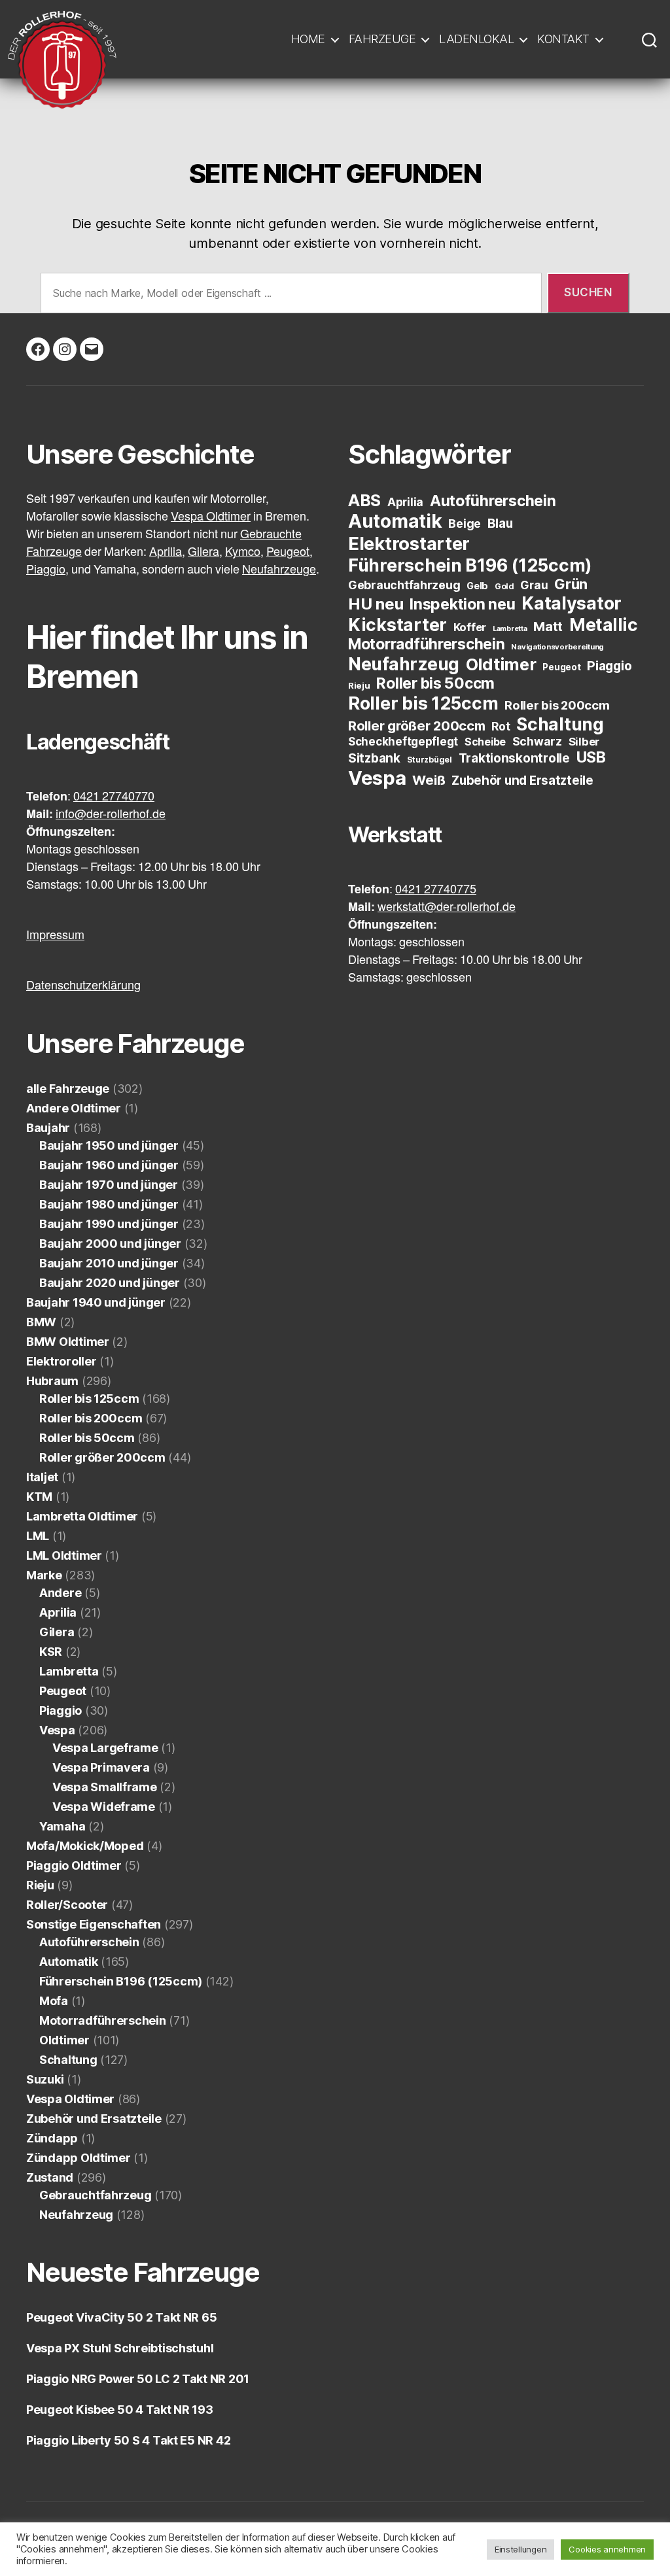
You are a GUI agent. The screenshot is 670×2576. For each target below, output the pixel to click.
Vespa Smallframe (105, 1787)
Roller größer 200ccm (102, 1457)
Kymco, (244, 552)
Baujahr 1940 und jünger (96, 1302)
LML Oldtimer (64, 1555)
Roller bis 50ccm (87, 1438)
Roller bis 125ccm (89, 1399)
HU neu (376, 604)
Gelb (477, 586)
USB (591, 757)
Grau (534, 585)
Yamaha (62, 1826)
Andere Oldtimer (74, 1108)
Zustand (50, 2177)
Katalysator (572, 603)
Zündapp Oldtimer (79, 2158)
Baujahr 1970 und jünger (109, 1185)
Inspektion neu (462, 604)
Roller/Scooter (67, 1905)
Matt (548, 627)
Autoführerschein (89, 1942)
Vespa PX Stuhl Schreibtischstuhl (120, 2348)
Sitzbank (374, 758)
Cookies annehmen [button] (607, 2549)
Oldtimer (64, 2040)
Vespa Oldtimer (211, 517)
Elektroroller (62, 1361)
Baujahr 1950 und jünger (109, 1145)
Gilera (57, 1632)
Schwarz (537, 741)
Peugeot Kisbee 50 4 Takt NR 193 (120, 2410)
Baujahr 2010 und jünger (109, 1263)
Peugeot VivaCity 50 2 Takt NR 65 (121, 2317)
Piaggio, (47, 570)
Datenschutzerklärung (83, 986)
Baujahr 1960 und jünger (109, 1165)
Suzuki (45, 2079)
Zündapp (52, 2138)
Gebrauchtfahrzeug (95, 2195)
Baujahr (48, 1128)
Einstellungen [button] (521, 2549)
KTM (39, 1497)
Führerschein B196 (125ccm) (121, 1981)
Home (308, 39)
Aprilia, (167, 552)
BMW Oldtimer (68, 1342)
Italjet (42, 1477)
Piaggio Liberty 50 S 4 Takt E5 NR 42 (128, 2440)
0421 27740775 (436, 890)
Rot (501, 726)
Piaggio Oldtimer (74, 1865)
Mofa (54, 2001)
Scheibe (485, 742)
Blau (500, 524)
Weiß (429, 780)
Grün (571, 584)
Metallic (604, 625)
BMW (41, 1322)
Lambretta (69, 1671)
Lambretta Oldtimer (82, 1516)
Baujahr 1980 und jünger (109, 1204)
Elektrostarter (409, 543)
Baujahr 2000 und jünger (110, 1244)
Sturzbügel (430, 760)
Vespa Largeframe (105, 1748)
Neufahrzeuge (279, 570)
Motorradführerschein (103, 2020)
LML (38, 1536)
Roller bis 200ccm (91, 1418)
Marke (44, 1575)
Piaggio (61, 1710)
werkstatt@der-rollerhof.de (447, 907)
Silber (584, 742)
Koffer (470, 627)
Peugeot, (290, 552)
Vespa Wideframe (104, 1807)
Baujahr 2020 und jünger (110, 1283)
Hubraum (52, 1381)
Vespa (57, 1730)
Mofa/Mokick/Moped (85, 1846)
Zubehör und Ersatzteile (94, 2119)
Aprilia (58, 1612)
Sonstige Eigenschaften (94, 1924)
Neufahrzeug (76, 2215)
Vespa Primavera (101, 1767)
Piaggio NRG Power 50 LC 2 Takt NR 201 (138, 2379)
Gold (504, 586)
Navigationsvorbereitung (557, 647)
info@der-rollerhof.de (111, 815)
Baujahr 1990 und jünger (109, 1224)
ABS (364, 500)
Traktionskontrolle (514, 758)
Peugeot (63, 1691)
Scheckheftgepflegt (403, 742)
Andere (60, 1593)
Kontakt (563, 39)
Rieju (40, 1885)
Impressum (55, 936)
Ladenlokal (476, 39)
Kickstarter (397, 625)
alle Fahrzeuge (68, 1089)
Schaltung (68, 2060)
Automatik (69, 1962)
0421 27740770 (114, 797)
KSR (51, 1652)
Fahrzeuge (382, 39)
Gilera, (205, 552)
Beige (465, 524)
